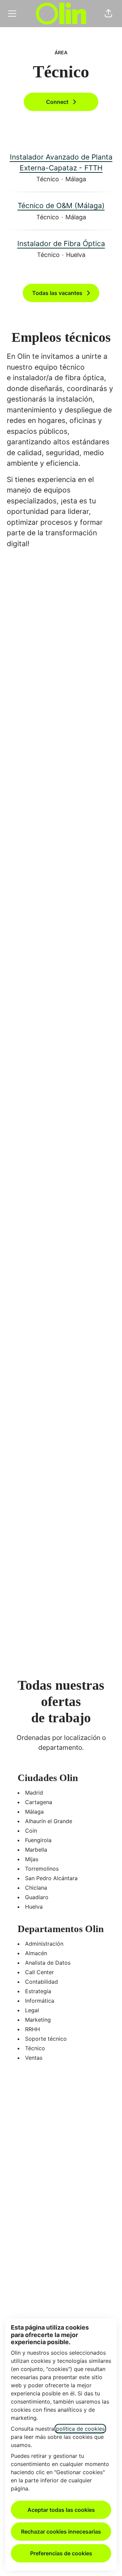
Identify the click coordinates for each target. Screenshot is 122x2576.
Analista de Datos (48, 1963)
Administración (44, 1944)
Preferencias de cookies (61, 2553)
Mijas (32, 1859)
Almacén (36, 1953)
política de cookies (80, 2429)
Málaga (34, 1812)
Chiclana (36, 1888)
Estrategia (38, 1991)
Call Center (39, 1972)
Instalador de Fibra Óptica (61, 244)
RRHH (33, 2029)
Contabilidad (42, 1982)
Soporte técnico (46, 2039)
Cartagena (39, 1802)
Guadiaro (37, 1897)
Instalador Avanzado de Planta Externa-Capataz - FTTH (61, 162)
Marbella (36, 1850)
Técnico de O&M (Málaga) (61, 206)
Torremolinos (42, 1869)
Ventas (34, 2058)
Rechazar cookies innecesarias (61, 2532)
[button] (108, 14)
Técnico (35, 2048)
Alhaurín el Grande (49, 1821)
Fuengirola (38, 1840)
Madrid (34, 1793)
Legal (32, 2010)
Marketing (38, 2020)
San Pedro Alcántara (51, 1878)
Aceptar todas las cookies (61, 2510)
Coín (31, 1831)
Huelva (34, 1907)
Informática (40, 2001)
